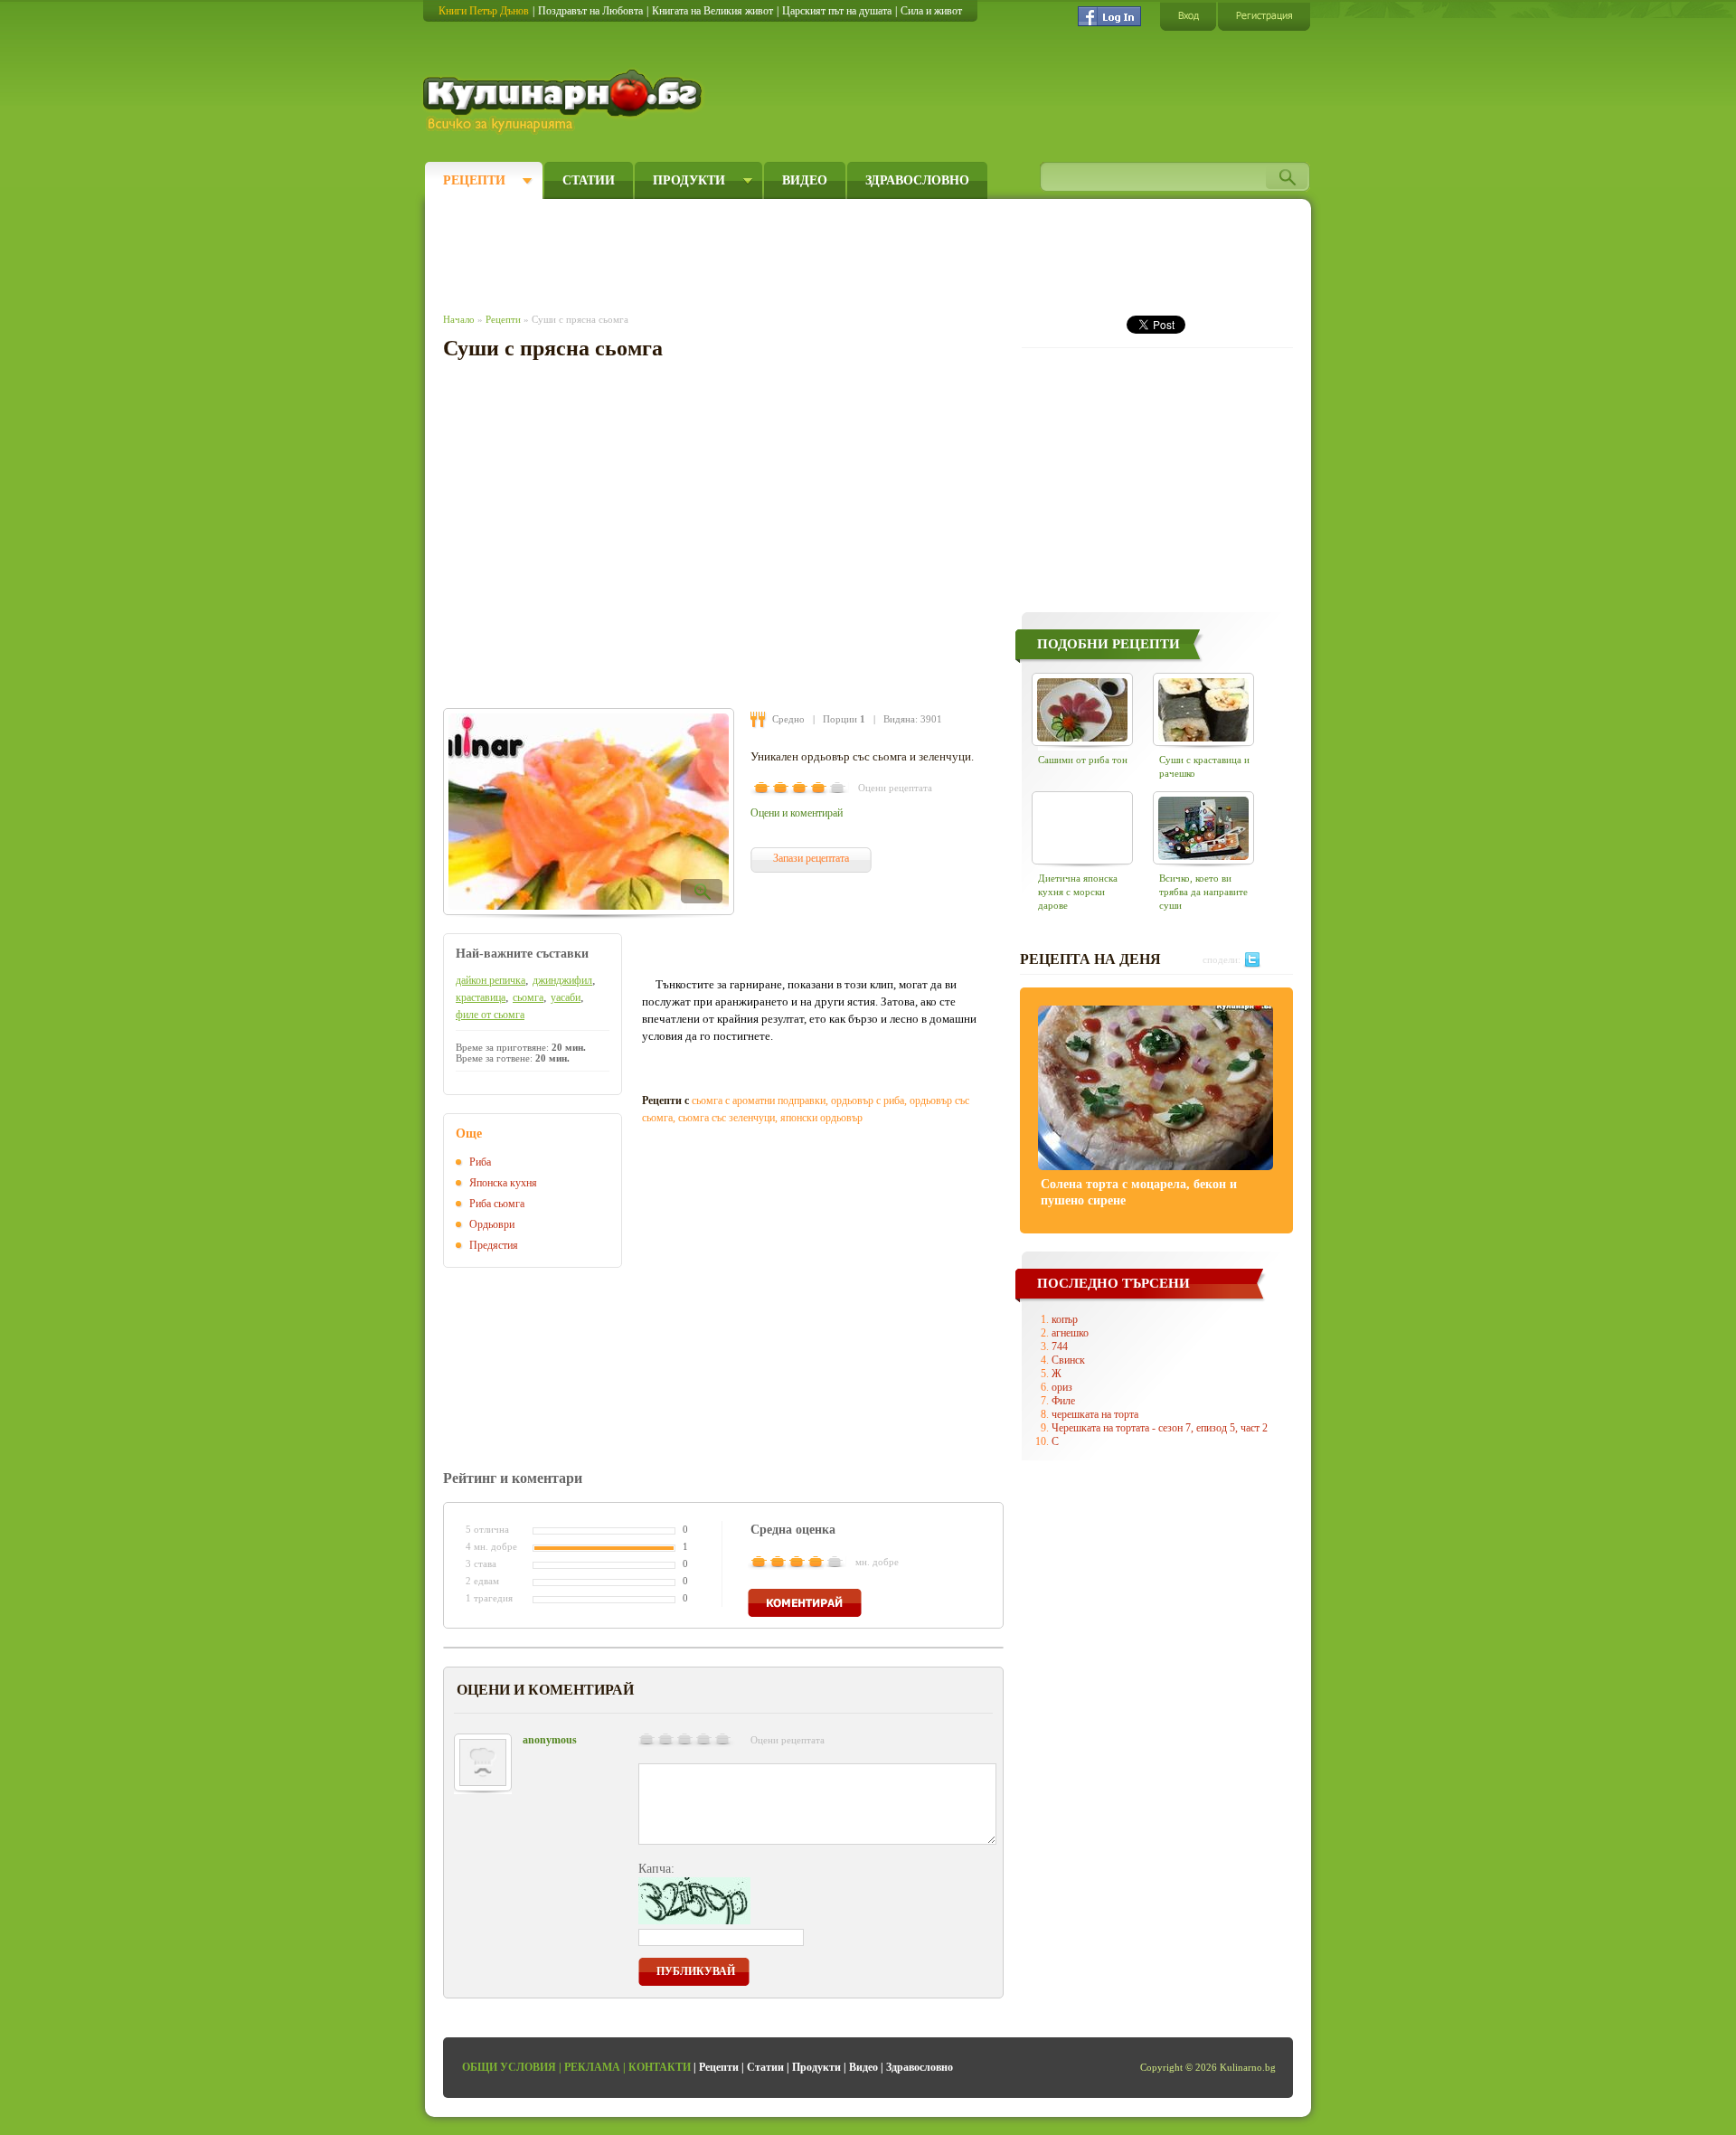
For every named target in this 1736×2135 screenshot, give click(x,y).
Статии (589, 180)
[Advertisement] (774, 251)
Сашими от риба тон (1083, 760)
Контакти (660, 2067)
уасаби (566, 997)
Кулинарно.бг (565, 101)
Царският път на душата (837, 11)
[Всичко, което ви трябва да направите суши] (1203, 828)
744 (1060, 1346)
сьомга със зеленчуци (726, 1118)
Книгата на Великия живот (712, 11)
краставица (481, 997)
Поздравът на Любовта (590, 11)
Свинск (1068, 1360)
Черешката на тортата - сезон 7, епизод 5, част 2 (1160, 1428)
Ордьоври (492, 1224)
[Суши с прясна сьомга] (589, 812)
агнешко (1070, 1333)
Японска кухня (503, 1183)
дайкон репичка (491, 980)
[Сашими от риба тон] (1082, 709)
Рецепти (474, 180)
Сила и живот (931, 11)
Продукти (689, 180)
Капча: (656, 1869)
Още (469, 1134)
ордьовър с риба (868, 1101)
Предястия (494, 1245)
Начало (459, 319)
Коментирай (805, 1603)
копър (1065, 1319)
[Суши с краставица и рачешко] (1203, 709)
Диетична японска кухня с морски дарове (1078, 892)
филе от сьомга (490, 1015)
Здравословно (917, 180)
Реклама (592, 2067)
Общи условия (509, 2067)
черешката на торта (1095, 1414)
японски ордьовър (821, 1118)
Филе (1063, 1401)
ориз (1062, 1387)
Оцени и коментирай (797, 813)
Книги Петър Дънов (484, 11)
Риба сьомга (497, 1204)
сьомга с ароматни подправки (759, 1101)
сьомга (528, 997)
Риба (480, 1162)
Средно (788, 719)
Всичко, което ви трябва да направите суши (1203, 892)
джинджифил (562, 980)
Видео (805, 180)
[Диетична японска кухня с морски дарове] (1082, 828)
